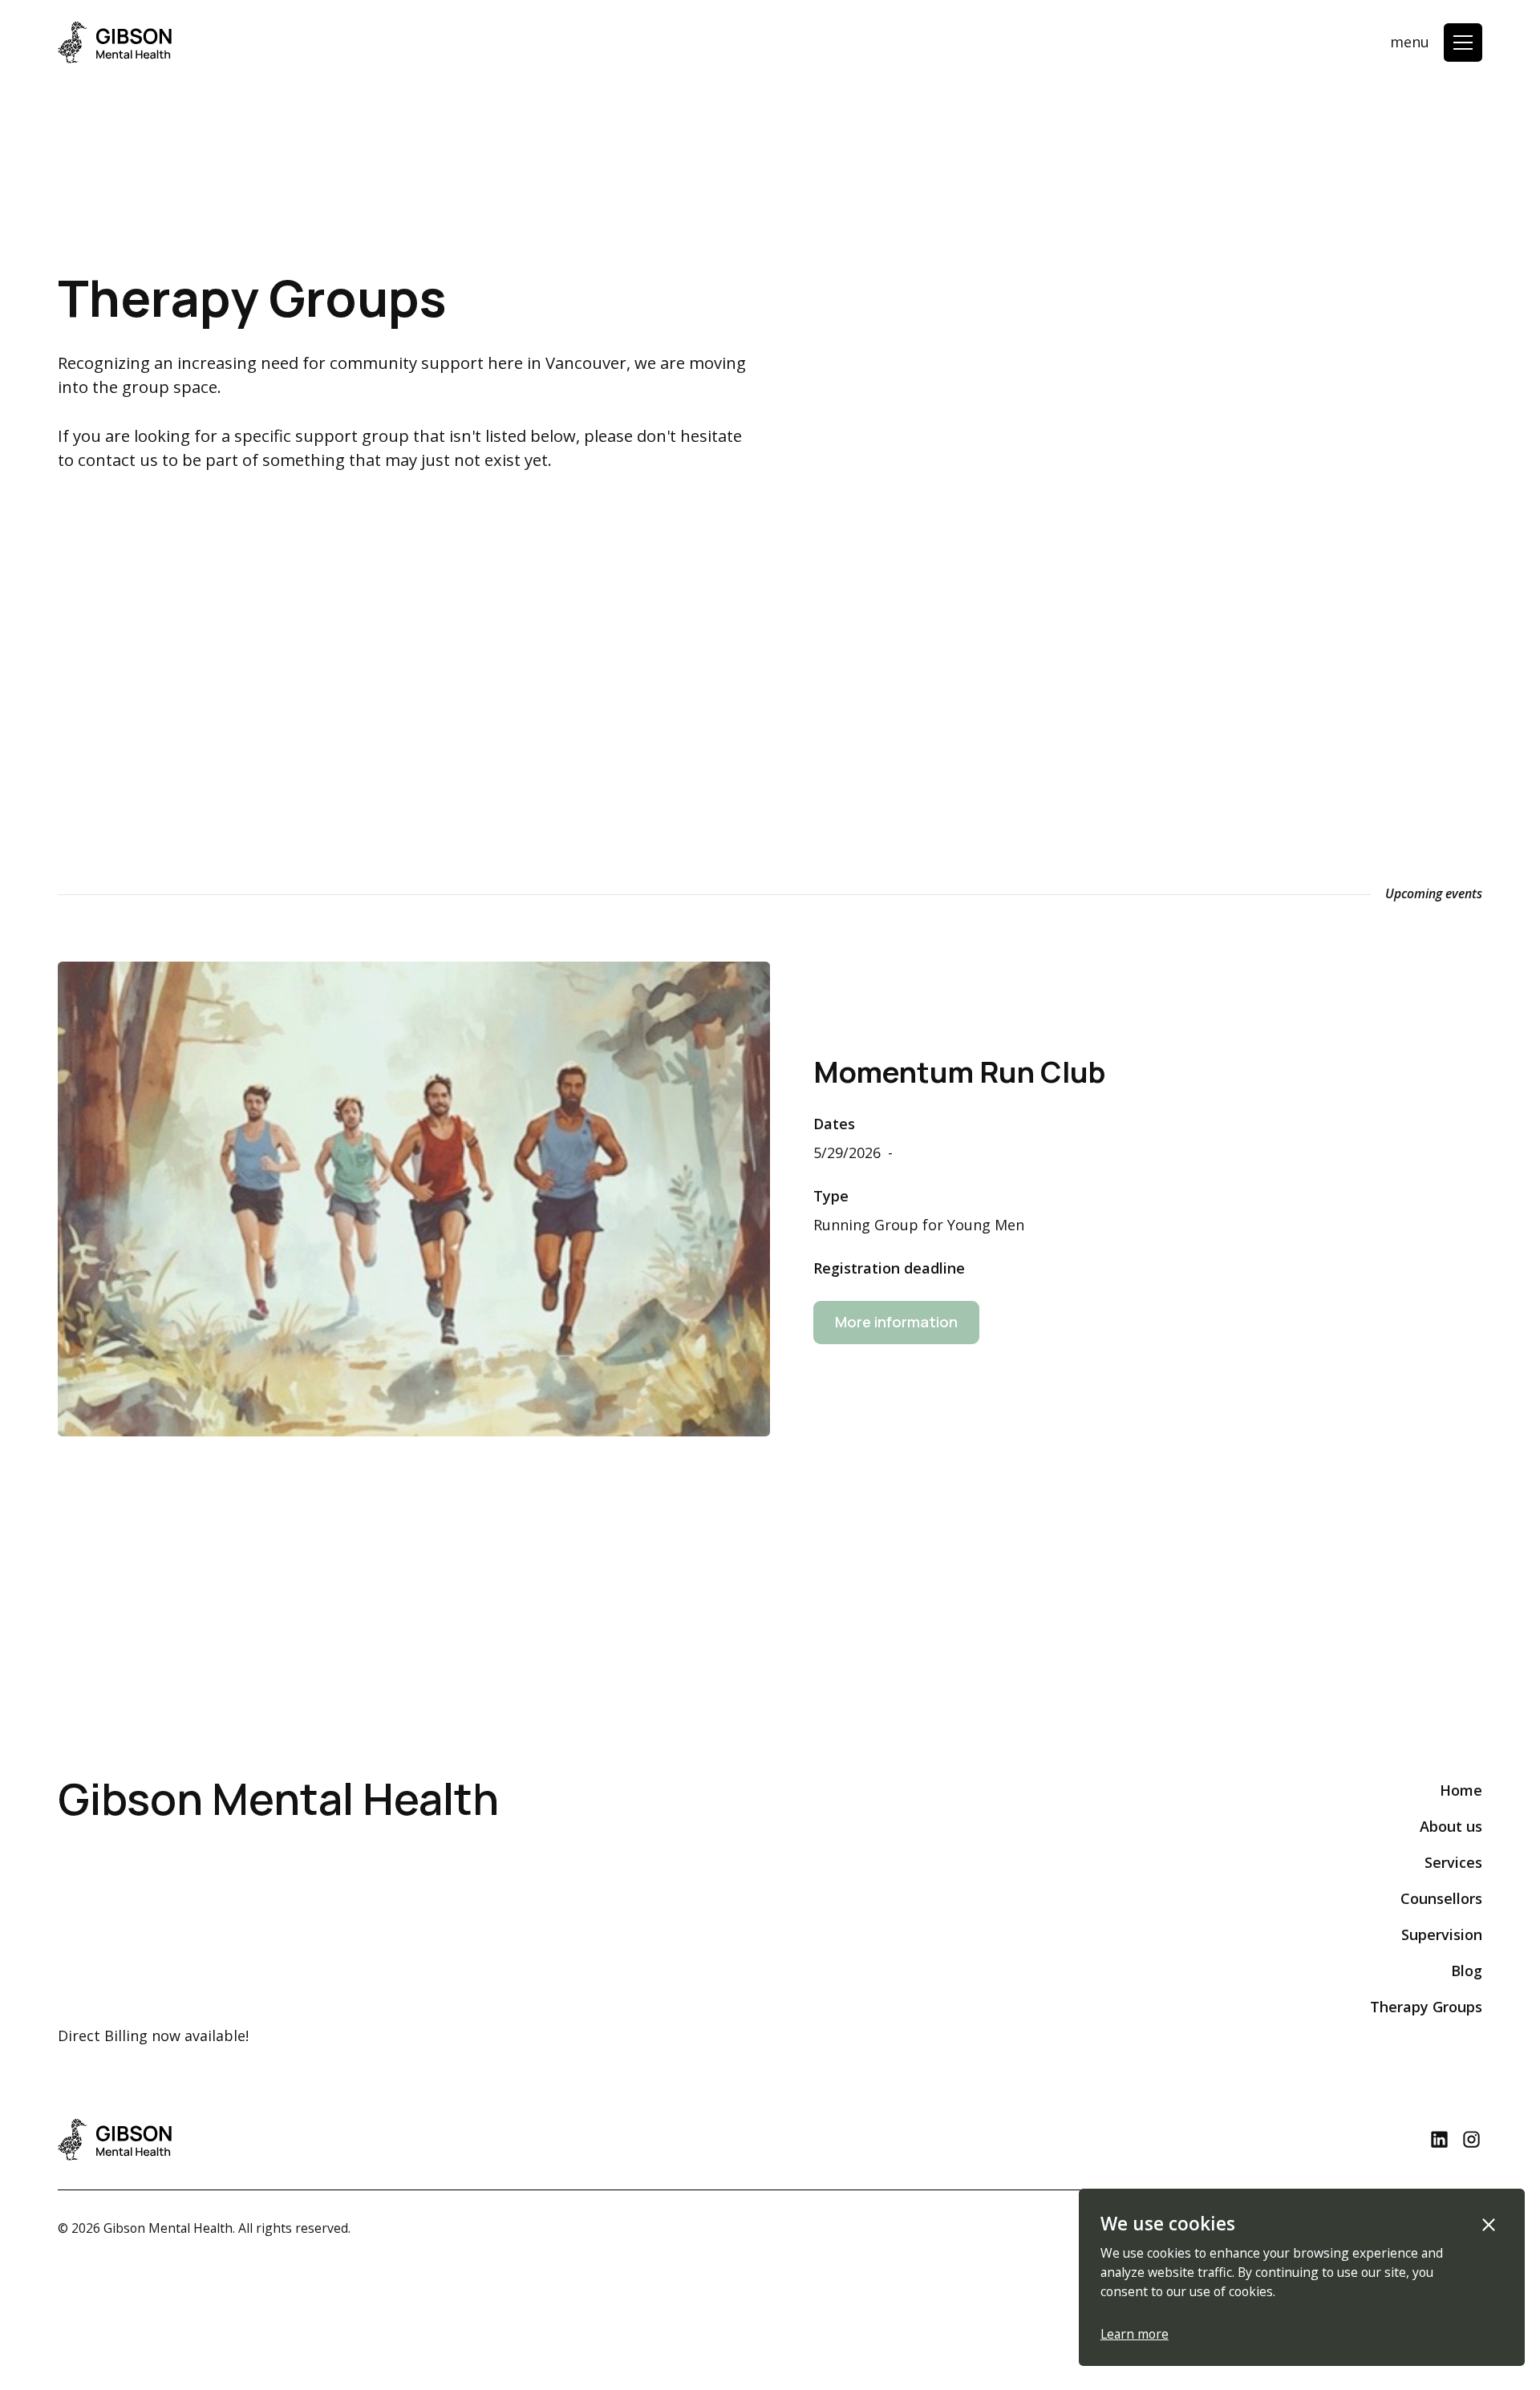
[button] (1463, 43)
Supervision (1442, 1934)
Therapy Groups (1426, 2007)
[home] (115, 43)
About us (1451, 1826)
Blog (1467, 1971)
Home (1461, 1790)
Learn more (1135, 2334)
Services (1453, 1862)
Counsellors (1441, 1898)
